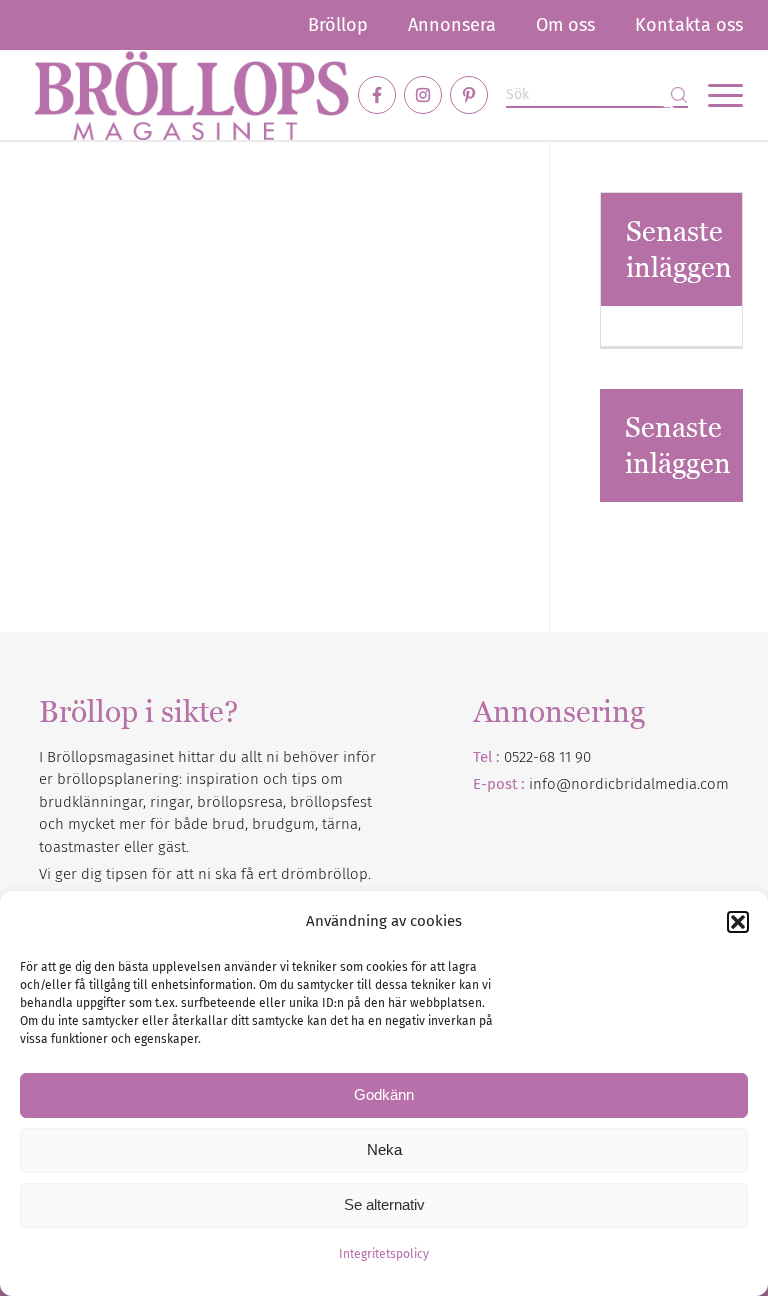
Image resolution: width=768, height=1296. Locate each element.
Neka (384, 1149)
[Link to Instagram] (423, 95)
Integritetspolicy (384, 1254)
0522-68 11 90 (547, 757)
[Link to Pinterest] (469, 95)
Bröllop (338, 25)
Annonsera (452, 25)
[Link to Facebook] (377, 95)
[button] (738, 922)
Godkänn (384, 1094)
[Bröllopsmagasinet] (191, 95)
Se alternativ (384, 1204)
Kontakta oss (689, 25)
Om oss (565, 25)
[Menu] (715, 95)
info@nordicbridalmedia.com (629, 784)
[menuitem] (338, 25)
